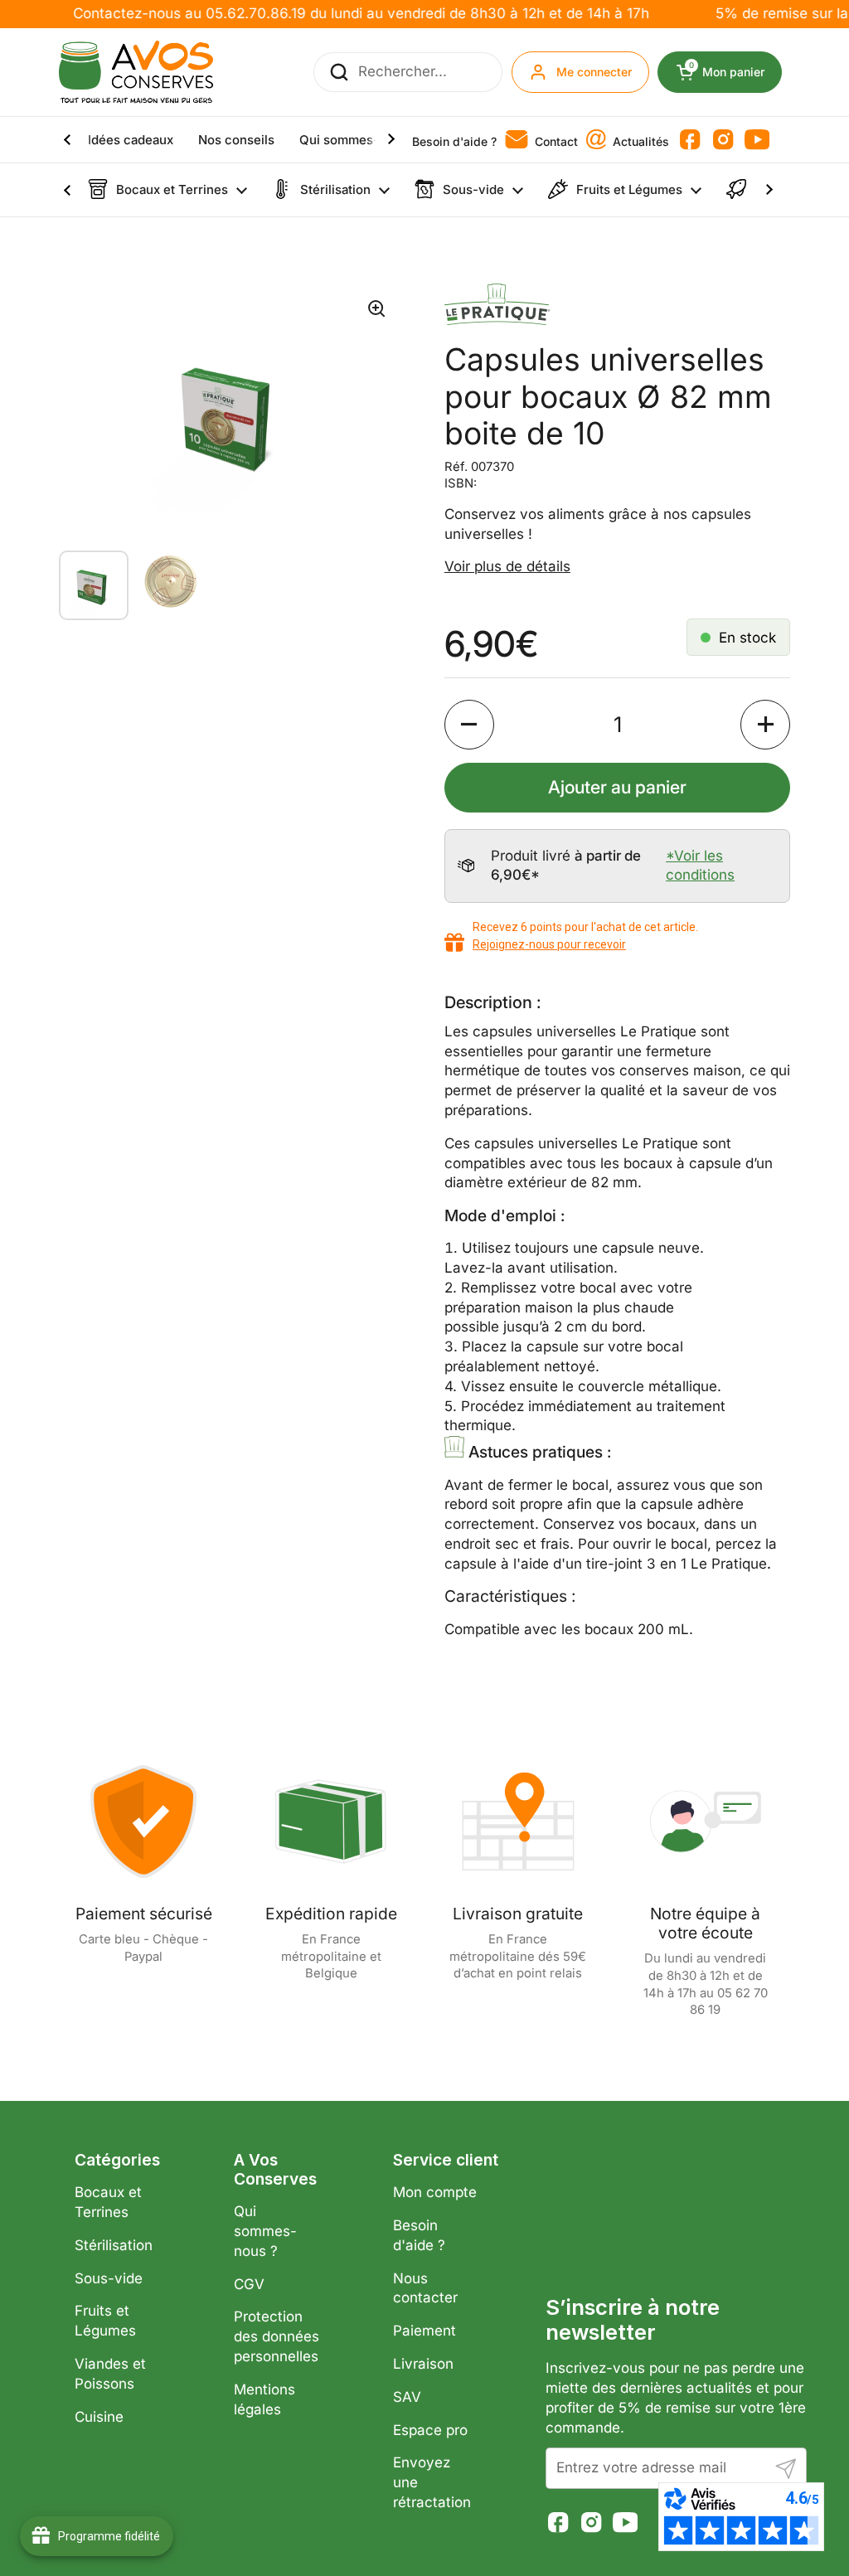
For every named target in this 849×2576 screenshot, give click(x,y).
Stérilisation (114, 2245)
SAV (407, 2397)
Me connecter (594, 72)
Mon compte (435, 2192)
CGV (249, 2284)
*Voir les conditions (700, 866)
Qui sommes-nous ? (265, 2231)
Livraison (423, 2364)
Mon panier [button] (735, 72)
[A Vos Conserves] (136, 72)
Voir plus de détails (507, 566)
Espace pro (430, 2430)
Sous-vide (109, 2278)
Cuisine (99, 2417)
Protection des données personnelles (277, 2336)
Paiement (424, 2331)
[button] (469, 725)
